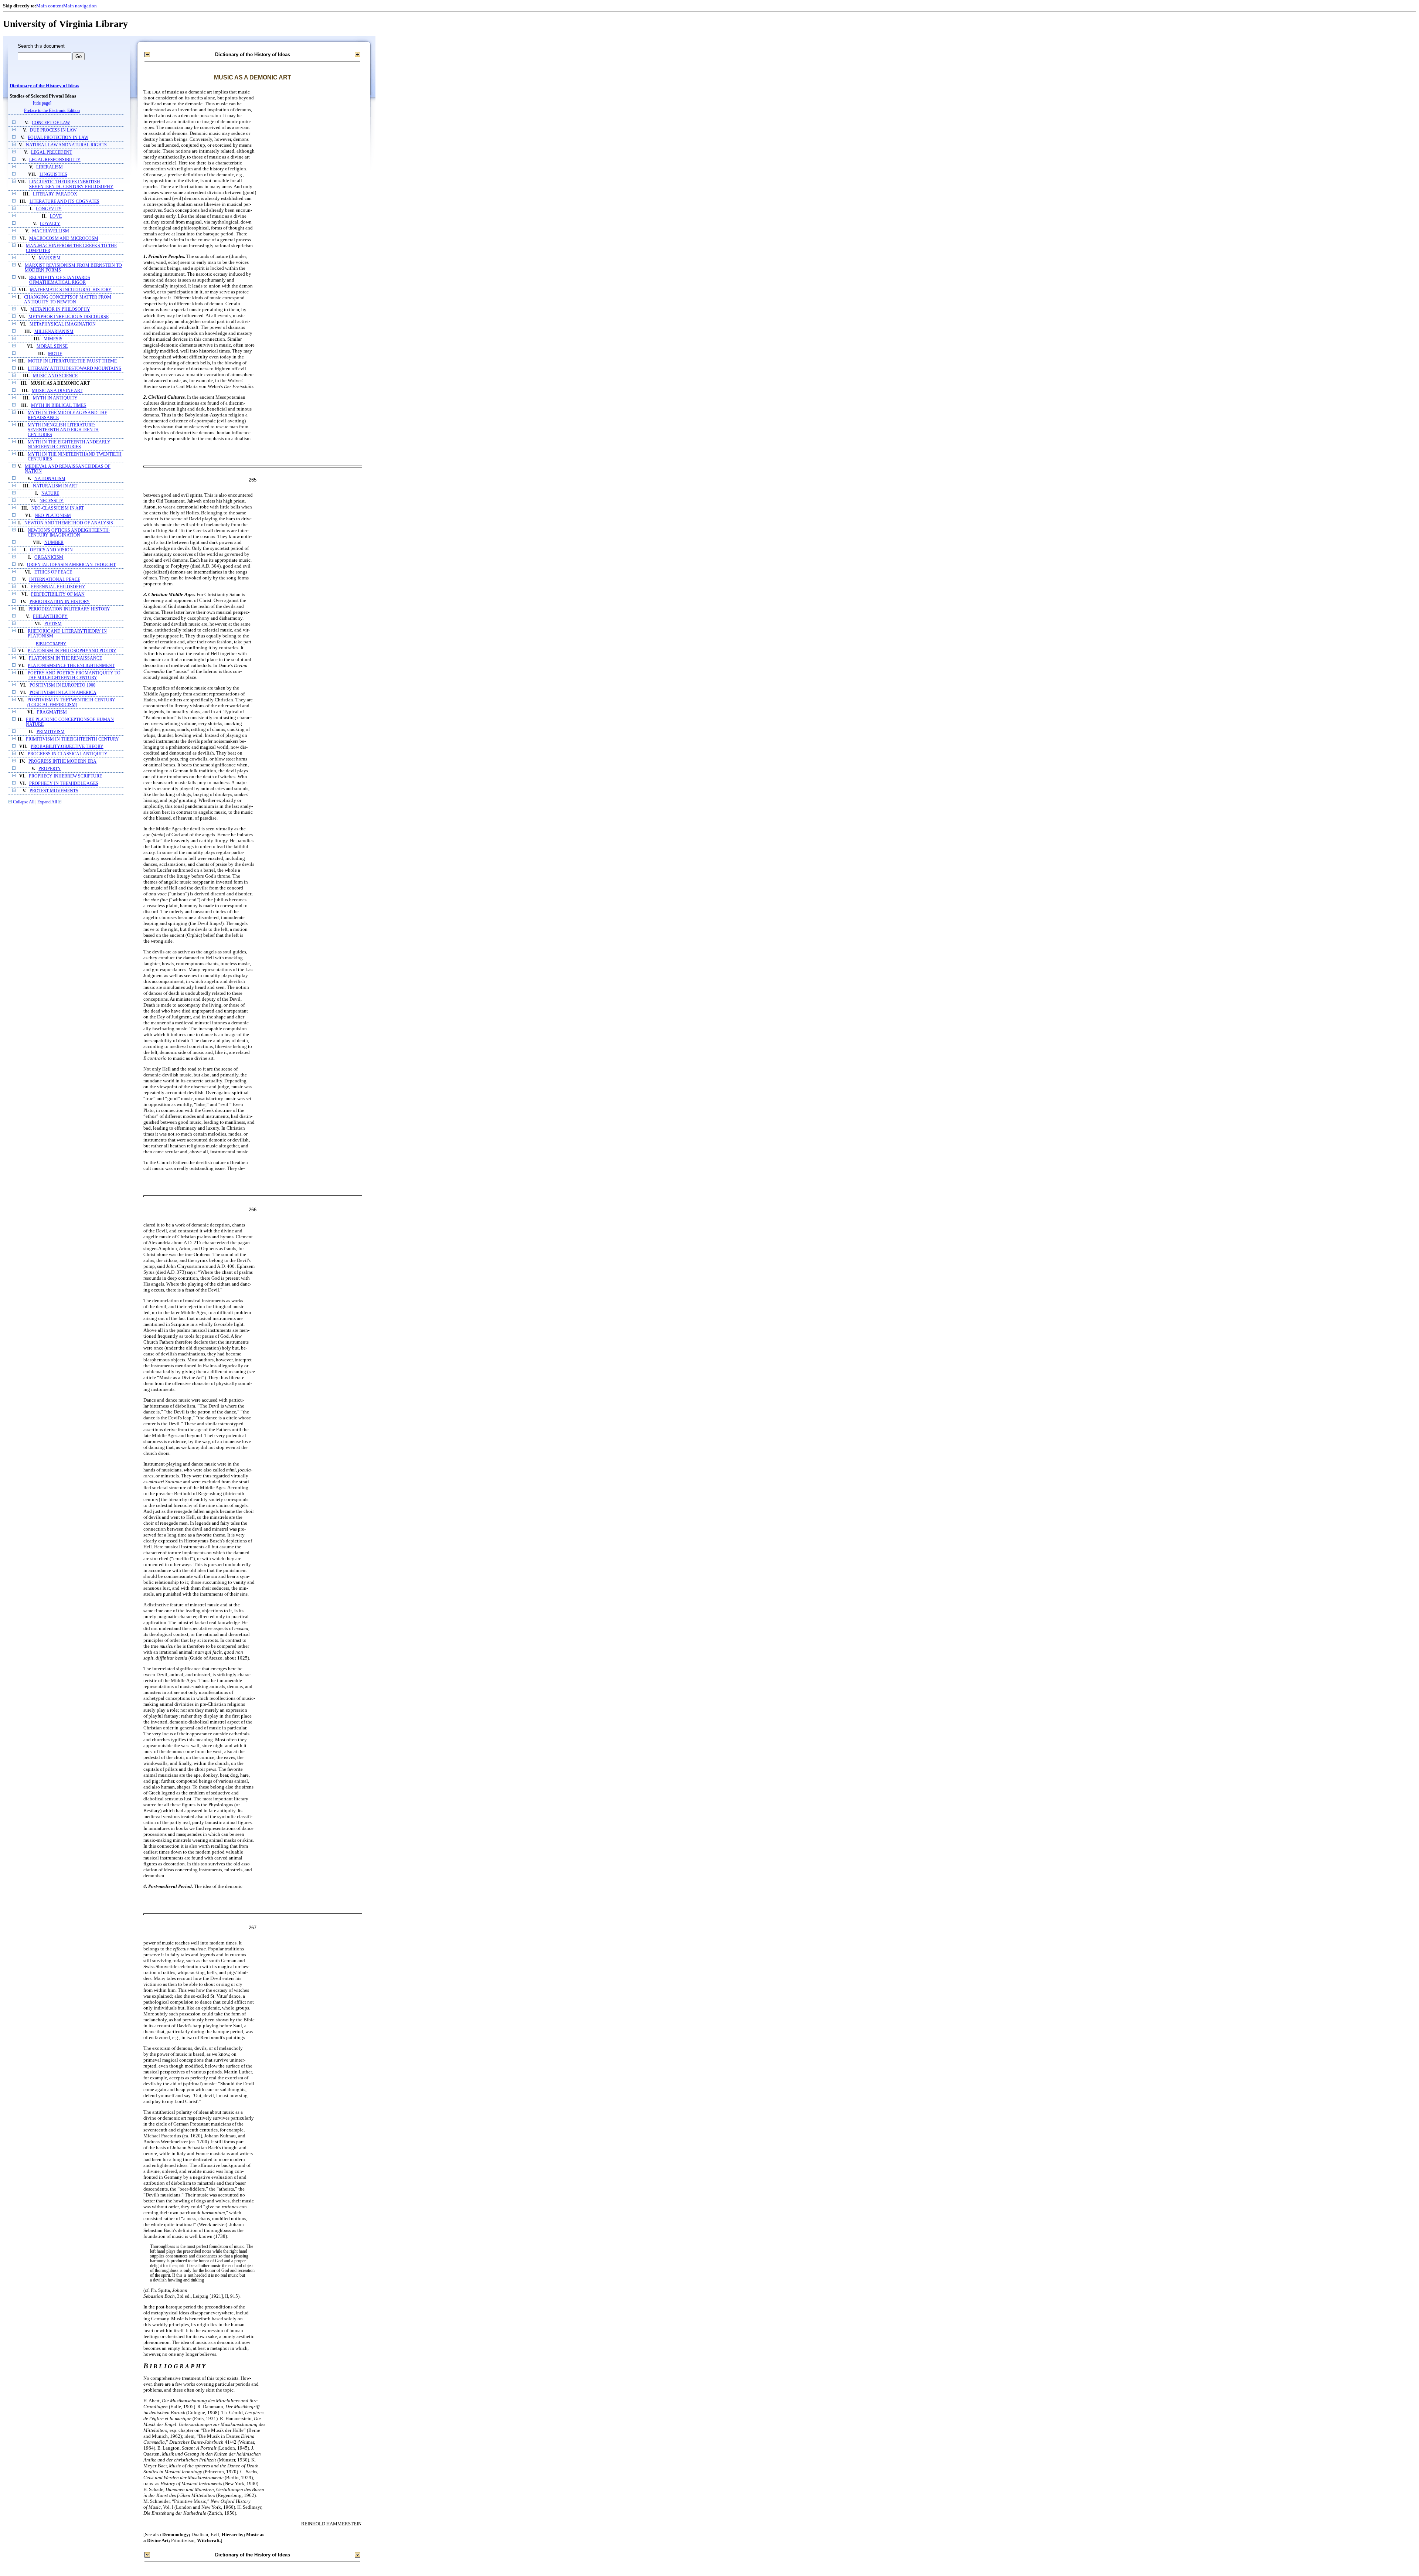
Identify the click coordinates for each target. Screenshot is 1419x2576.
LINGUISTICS (53, 175)
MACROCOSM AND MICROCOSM (64, 239)
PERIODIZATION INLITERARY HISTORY (69, 609)
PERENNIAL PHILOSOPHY (58, 587)
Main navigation (80, 6)
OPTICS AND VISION (51, 550)
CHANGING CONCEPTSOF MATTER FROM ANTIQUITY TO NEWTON (68, 300)
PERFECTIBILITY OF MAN (58, 594)
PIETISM (53, 624)
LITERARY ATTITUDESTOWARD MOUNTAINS (74, 369)
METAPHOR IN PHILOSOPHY (60, 309)
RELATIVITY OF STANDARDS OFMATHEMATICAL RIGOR (60, 280)
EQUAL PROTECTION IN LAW (58, 138)
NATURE (50, 494)
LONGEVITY (49, 209)
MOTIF (55, 354)
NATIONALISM (50, 479)
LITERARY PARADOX (55, 194)
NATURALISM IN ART (55, 486)
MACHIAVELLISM (51, 231)
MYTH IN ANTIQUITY (55, 398)
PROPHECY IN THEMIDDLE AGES (64, 784)
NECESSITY (52, 501)
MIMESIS (53, 339)
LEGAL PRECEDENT (52, 152)
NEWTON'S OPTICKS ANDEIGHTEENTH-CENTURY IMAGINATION (69, 533)
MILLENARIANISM (54, 332)
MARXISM (50, 258)
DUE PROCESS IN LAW (53, 130)
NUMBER (54, 543)
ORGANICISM (49, 557)
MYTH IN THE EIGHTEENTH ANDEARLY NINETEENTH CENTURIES (69, 445)
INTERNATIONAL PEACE (55, 580)
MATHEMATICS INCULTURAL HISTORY (71, 290)
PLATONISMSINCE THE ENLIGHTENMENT (71, 666)
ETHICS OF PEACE (53, 572)
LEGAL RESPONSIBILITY (55, 160)
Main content (50, 6)
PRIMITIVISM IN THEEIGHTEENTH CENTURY (72, 739)
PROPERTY (50, 769)
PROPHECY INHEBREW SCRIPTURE (65, 776)
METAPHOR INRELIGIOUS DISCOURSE (69, 317)
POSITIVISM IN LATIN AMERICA (63, 693)
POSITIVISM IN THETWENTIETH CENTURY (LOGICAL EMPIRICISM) (71, 702)
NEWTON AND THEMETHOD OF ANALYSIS (69, 523)
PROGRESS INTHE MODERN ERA (62, 761)
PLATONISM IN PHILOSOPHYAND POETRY (72, 651)
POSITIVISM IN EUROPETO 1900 (62, 685)
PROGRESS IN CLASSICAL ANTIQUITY (68, 754)
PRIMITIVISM (51, 732)
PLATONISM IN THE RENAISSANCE (65, 658)
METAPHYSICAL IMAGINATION (63, 324)
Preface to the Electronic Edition (52, 111)
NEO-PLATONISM (53, 516)
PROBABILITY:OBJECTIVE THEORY (67, 747)
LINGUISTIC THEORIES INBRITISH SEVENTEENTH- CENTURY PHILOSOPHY (71, 184)
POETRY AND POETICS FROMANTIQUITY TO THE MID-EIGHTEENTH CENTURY (74, 676)
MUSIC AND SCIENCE (55, 376)
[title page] (42, 103)
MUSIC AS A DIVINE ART (57, 391)
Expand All (47, 802)
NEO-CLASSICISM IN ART (58, 508)
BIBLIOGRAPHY (51, 644)
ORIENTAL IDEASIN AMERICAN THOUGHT (71, 565)
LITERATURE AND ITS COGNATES (64, 202)
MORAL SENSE (52, 346)
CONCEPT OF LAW (51, 123)
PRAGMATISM (52, 712)
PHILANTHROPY (50, 617)
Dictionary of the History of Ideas (44, 86)
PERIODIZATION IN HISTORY (60, 602)
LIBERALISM (50, 167)
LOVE (56, 216)
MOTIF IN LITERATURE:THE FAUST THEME (72, 361)
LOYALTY (50, 224)
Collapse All (24, 802)
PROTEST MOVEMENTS (54, 791)
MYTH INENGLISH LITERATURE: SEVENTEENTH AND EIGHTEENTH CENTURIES (63, 430)
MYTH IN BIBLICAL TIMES (59, 406)
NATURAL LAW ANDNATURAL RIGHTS (66, 145)
